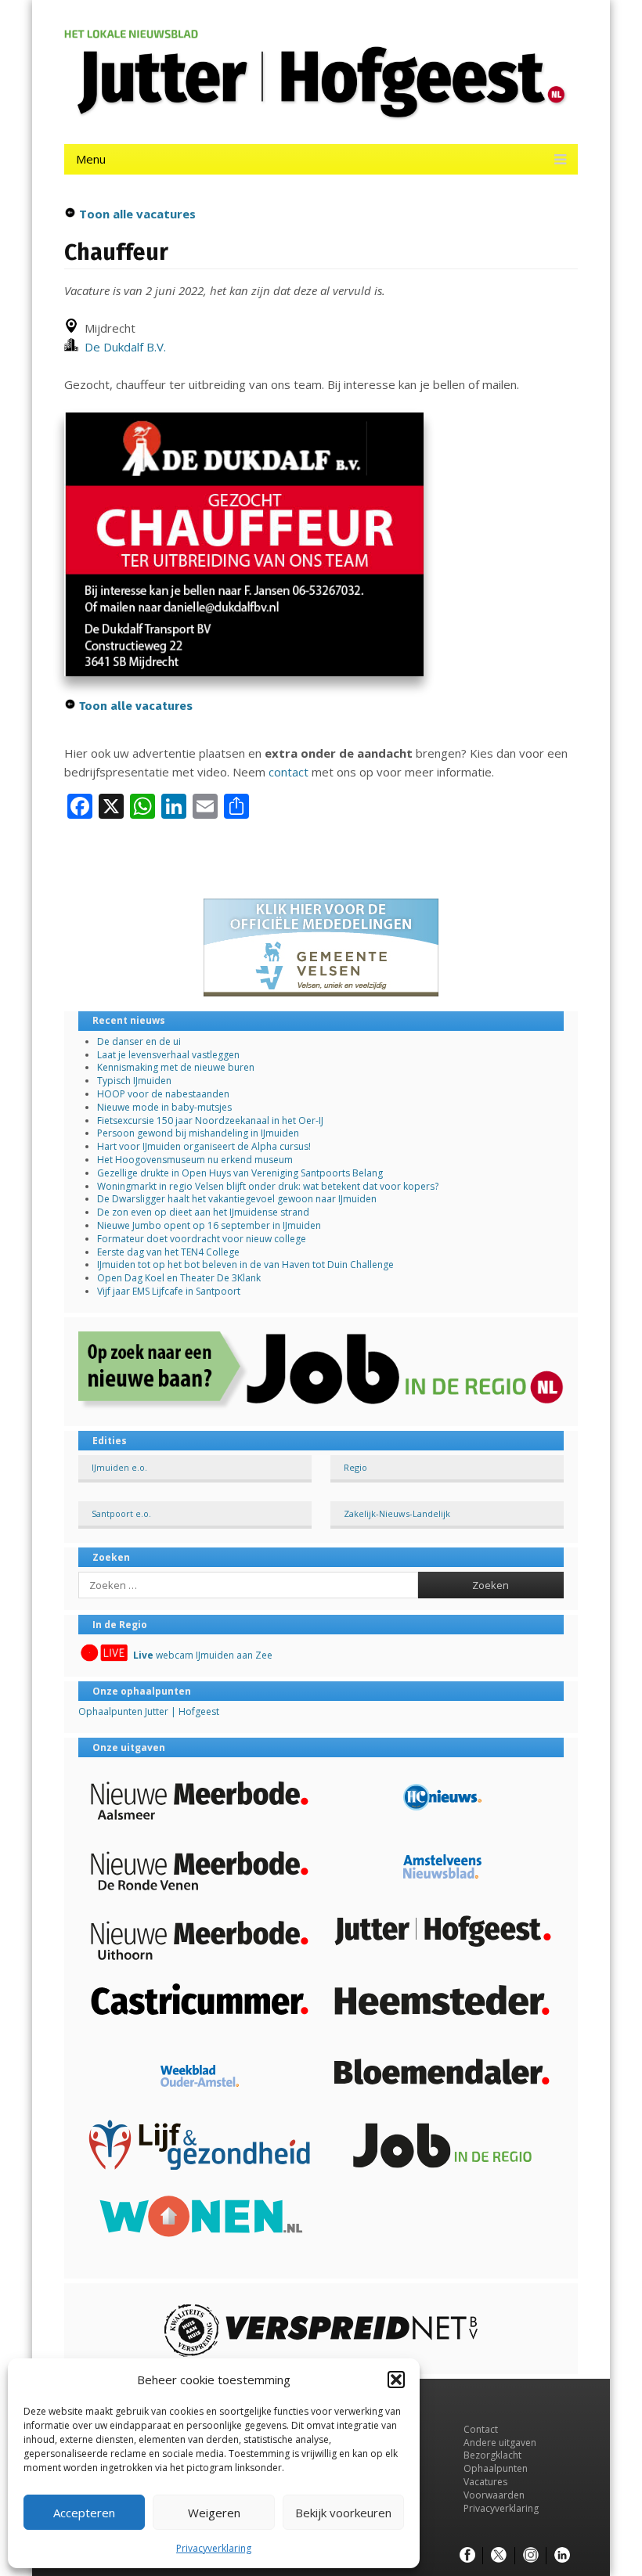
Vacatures (485, 2482)
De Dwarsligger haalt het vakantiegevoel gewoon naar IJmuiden (237, 1199)
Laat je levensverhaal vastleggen (168, 1055)
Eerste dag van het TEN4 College (168, 1252)
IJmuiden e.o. (119, 1467)
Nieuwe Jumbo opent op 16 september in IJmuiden (209, 1225)
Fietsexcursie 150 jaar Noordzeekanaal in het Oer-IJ (210, 1120)
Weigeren (214, 2513)
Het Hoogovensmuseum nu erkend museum (195, 1160)
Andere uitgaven (500, 2443)
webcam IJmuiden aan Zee (203, 1655)
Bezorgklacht (492, 2455)
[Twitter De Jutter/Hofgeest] (499, 2556)
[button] (396, 2380)
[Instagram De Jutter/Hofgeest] (531, 2556)
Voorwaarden (494, 2495)
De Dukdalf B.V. (122, 347)
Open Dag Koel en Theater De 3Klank (179, 1278)
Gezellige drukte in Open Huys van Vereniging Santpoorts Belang (240, 1173)
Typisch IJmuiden (134, 1081)
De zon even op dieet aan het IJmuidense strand (203, 1212)
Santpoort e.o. (121, 1513)
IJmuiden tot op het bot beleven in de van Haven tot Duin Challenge (245, 1265)
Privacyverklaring (214, 2548)
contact (289, 772)
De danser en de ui (139, 1041)
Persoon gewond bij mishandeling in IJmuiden (198, 1133)
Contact (481, 2429)
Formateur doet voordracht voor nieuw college (202, 1239)
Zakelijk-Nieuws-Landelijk (397, 1513)
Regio (355, 1467)
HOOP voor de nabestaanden (163, 1094)
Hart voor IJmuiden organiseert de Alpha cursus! (204, 1146)
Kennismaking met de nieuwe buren (176, 1067)
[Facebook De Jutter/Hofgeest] (467, 2556)
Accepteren (84, 2513)
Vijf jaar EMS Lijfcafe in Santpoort (169, 1291)
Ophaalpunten (496, 2468)
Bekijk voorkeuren (343, 2513)
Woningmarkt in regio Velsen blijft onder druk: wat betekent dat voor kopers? (268, 1186)
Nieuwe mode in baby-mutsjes (164, 1107)
